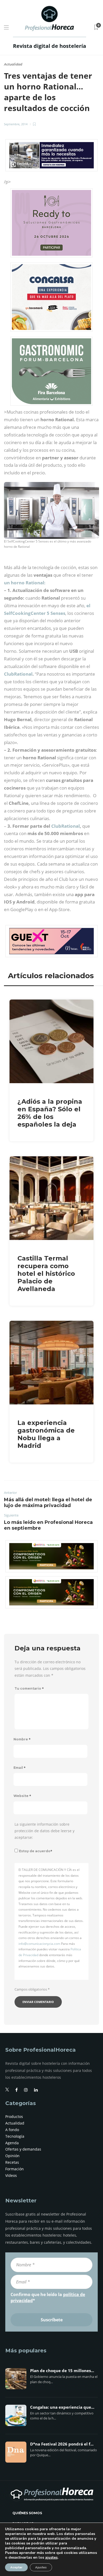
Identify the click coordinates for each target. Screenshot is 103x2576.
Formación (15, 2169)
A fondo (12, 2130)
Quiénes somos (27, 2513)
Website (22, 1796)
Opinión (12, 2156)
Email (20, 1768)
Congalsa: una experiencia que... (62, 2407)
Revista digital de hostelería (50, 46)
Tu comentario (29, 1688)
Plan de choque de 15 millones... (62, 2371)
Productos (14, 2116)
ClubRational (18, 674)
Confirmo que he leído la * (48, 2297)
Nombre (22, 1739)
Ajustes (41, 2567)
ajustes (51, 2558)
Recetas (12, 2162)
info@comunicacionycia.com (39, 1944)
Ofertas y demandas (23, 2149)
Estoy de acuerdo (36, 1851)
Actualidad (13, 64)
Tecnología (15, 2136)
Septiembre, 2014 (16, 124)
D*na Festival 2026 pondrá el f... (62, 2444)
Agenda (12, 2143)
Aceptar (16, 2567)
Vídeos (11, 2175)
